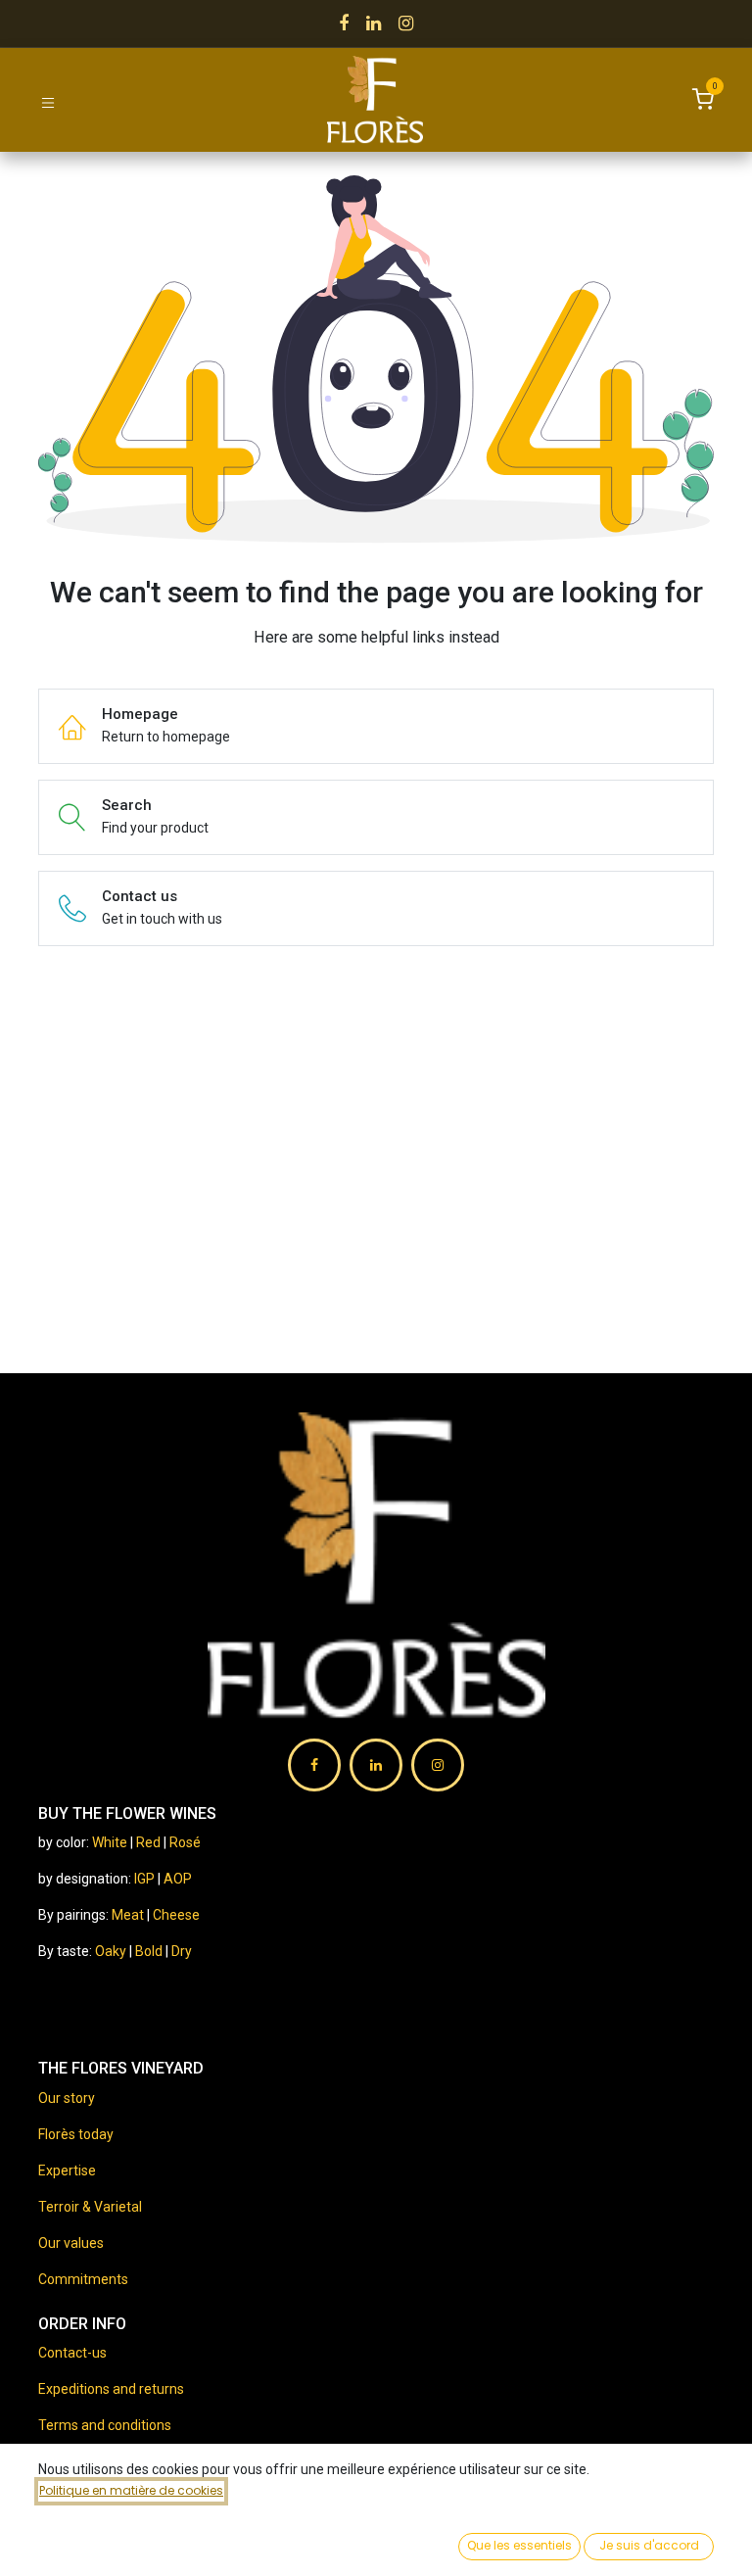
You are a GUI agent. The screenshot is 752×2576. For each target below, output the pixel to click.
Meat (128, 1915)
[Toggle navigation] (48, 101)
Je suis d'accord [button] (649, 2545)
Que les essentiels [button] (519, 2545)
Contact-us (72, 2353)
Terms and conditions (105, 2425)
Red (148, 1842)
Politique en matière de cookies (131, 2490)
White (110, 1842)
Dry (182, 1951)
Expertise (67, 2171)
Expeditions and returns (111, 2389)
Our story (67, 2098)
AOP (178, 1879)
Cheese (176, 1915)
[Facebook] (344, 24)
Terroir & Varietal (90, 2207)
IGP (144, 1879)
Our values (71, 2243)
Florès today (76, 2134)
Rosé (185, 1842)
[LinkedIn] (374, 24)
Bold (150, 1951)
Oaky (112, 1951)
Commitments (83, 2279)
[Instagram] (406, 24)
